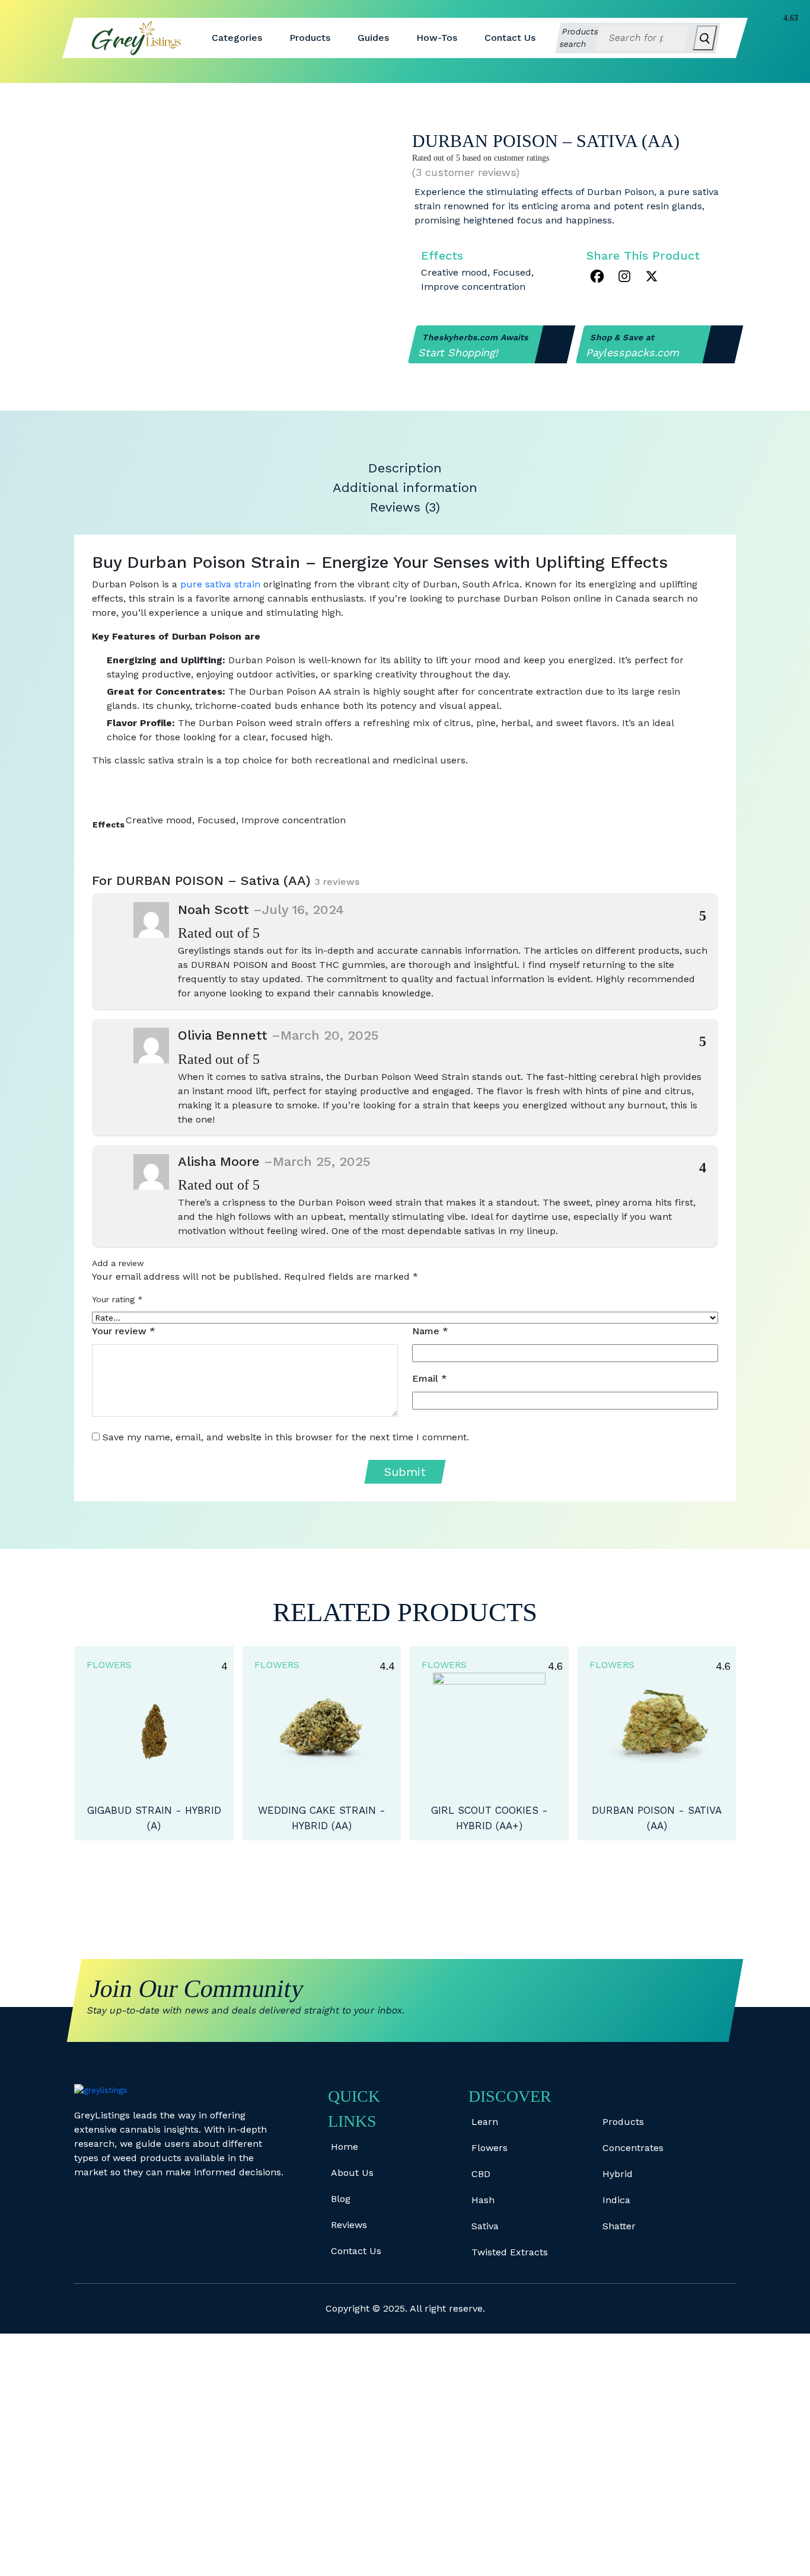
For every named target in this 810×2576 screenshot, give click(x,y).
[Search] (705, 38)
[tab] (405, 468)
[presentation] (392, 1873)
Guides (373, 38)
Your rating (117, 1299)
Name (430, 1331)
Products (310, 38)
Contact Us (510, 38)
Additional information (405, 488)
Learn (485, 2122)
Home (345, 2147)
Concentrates (633, 2148)
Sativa (485, 2226)
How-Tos (437, 38)
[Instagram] (624, 276)
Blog (341, 2199)
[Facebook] (597, 276)
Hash (483, 2200)
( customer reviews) (466, 172)
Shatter (619, 2226)
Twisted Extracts (510, 2252)
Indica (616, 2200)
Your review (124, 1331)
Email (430, 1378)
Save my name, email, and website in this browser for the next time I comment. (286, 1437)
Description (405, 468)
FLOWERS (109, 1665)
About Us (352, 2173)
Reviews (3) (405, 507)
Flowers (489, 2148)
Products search (579, 38)
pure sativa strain (220, 584)
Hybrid (618, 2174)
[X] (652, 276)
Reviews (349, 2225)
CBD (481, 2174)
